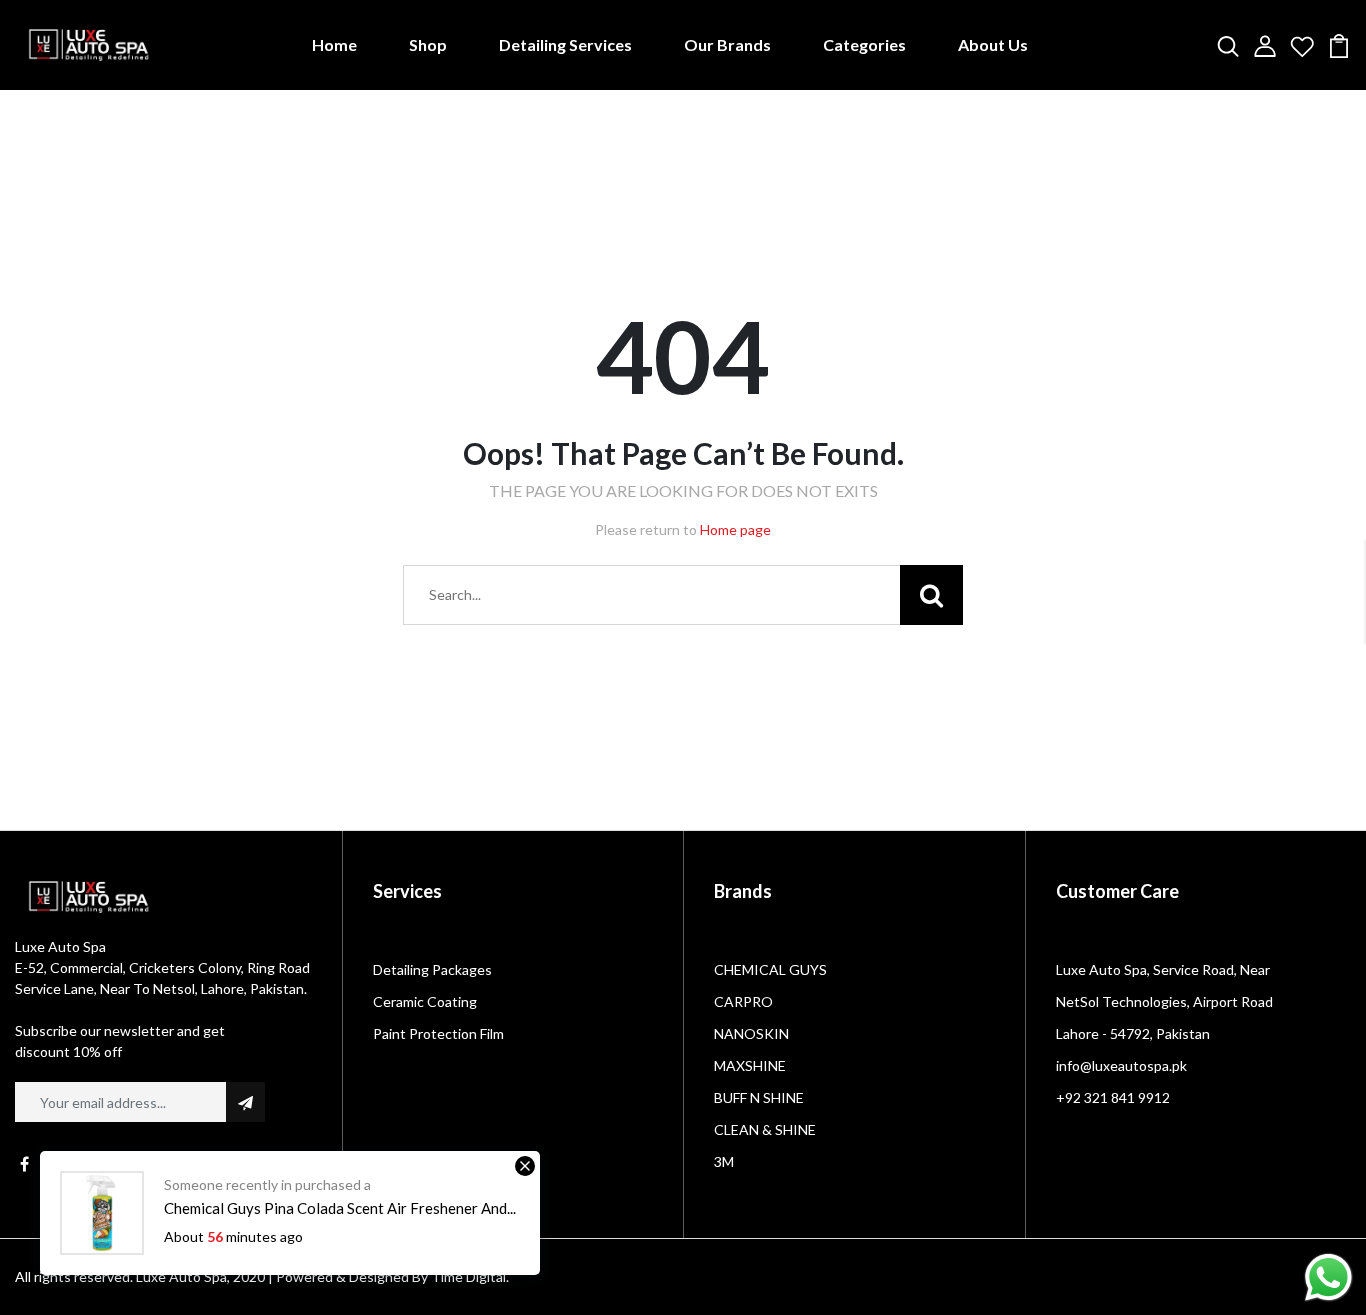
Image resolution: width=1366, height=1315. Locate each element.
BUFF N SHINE (759, 1097)
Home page (735, 529)
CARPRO (743, 1001)
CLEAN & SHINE (765, 1129)
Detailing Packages (432, 969)
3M (724, 1161)
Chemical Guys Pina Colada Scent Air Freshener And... (340, 1208)
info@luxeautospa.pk (1121, 1065)
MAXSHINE (750, 1065)
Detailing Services (565, 44)
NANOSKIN (751, 1033)
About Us (993, 44)
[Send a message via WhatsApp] (1328, 1277)
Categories (864, 44)
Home (334, 44)
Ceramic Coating (425, 1001)
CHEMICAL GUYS (770, 969)
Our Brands (727, 44)
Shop (428, 44)
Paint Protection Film (438, 1033)
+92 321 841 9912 (1113, 1097)
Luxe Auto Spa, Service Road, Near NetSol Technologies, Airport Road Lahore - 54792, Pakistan (1164, 1001)
